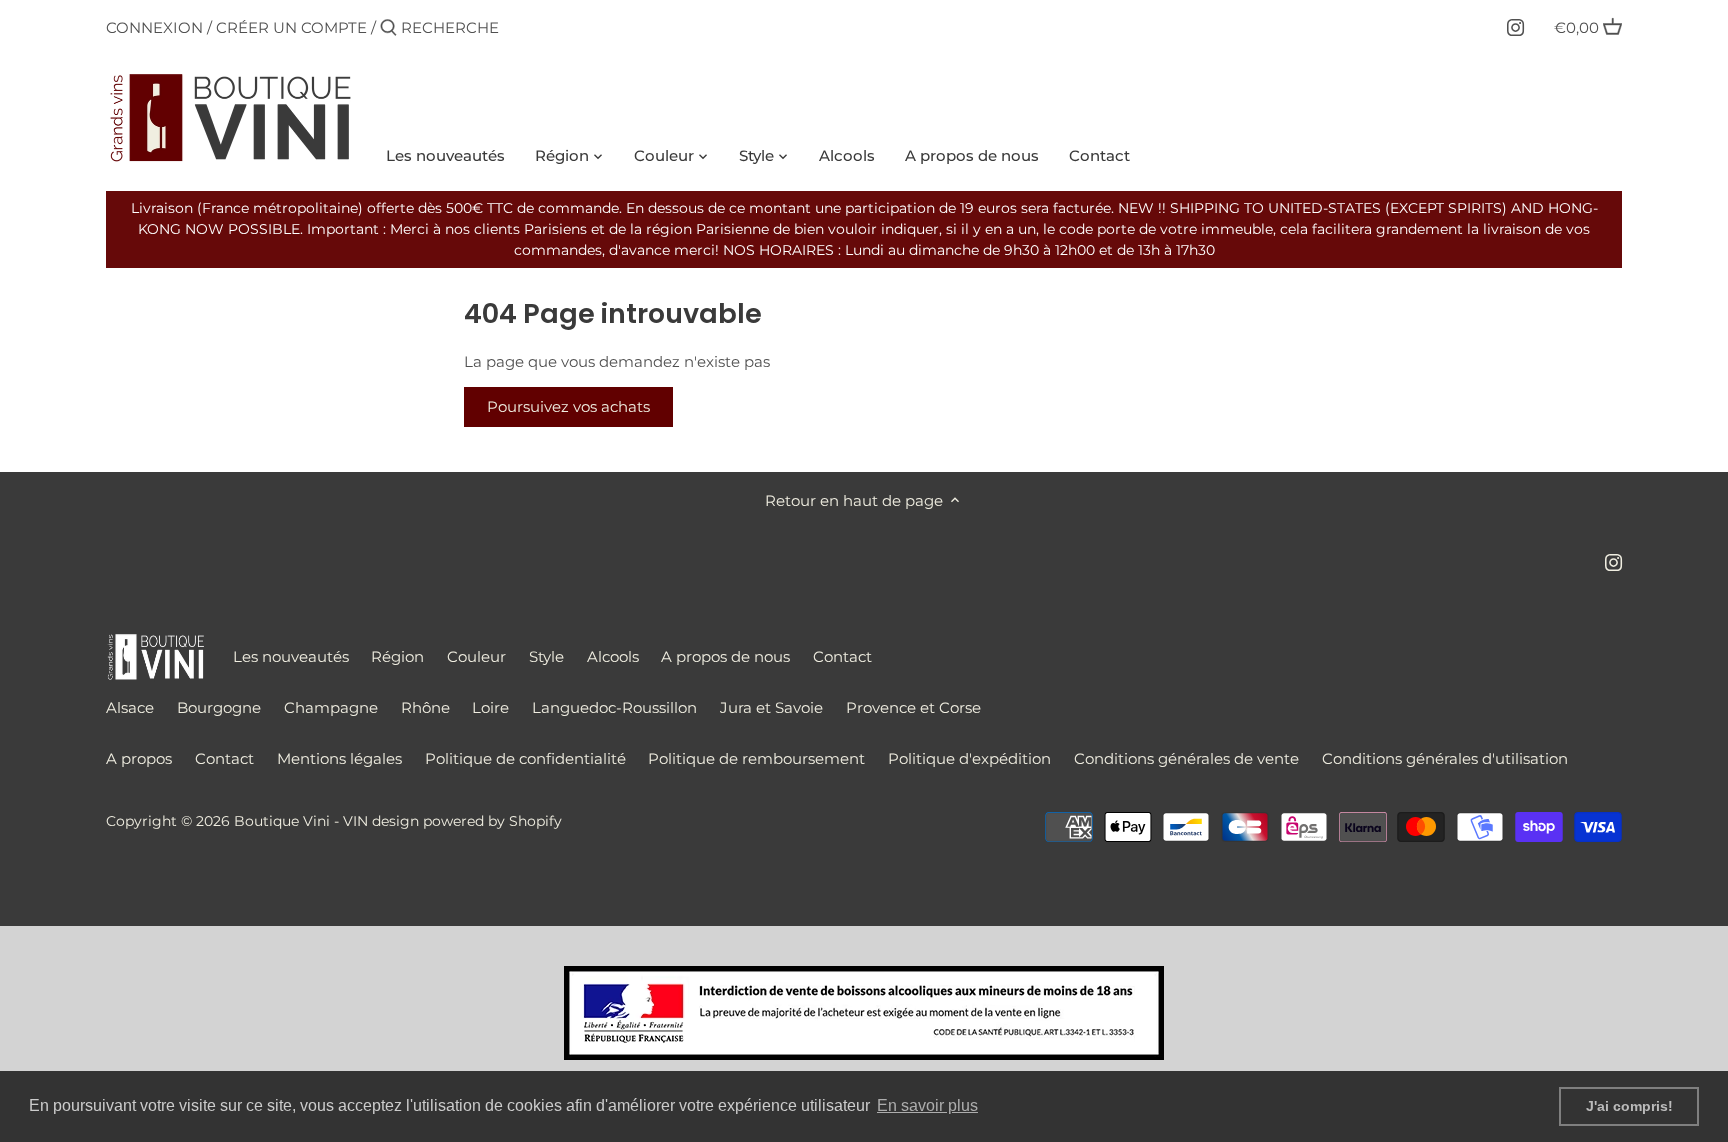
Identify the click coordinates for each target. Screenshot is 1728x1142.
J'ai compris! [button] (1629, 1106)
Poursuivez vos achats (568, 406)
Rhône (425, 707)
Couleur (476, 656)
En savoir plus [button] (927, 1105)
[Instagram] (1515, 27)
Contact (842, 656)
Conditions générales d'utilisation (1445, 758)
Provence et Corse (913, 707)
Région (397, 656)
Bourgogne (219, 707)
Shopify (535, 821)
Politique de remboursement (756, 758)
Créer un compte (291, 27)
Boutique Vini (282, 821)
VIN (355, 821)
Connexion (154, 27)
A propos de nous (725, 656)
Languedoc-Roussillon (614, 707)
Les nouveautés (291, 656)
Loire (490, 707)
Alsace (130, 707)
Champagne (331, 707)
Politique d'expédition (969, 758)
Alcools (613, 656)
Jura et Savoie (771, 707)
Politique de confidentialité (525, 758)
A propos (139, 758)
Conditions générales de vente (1186, 758)
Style (546, 656)
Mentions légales (339, 758)
